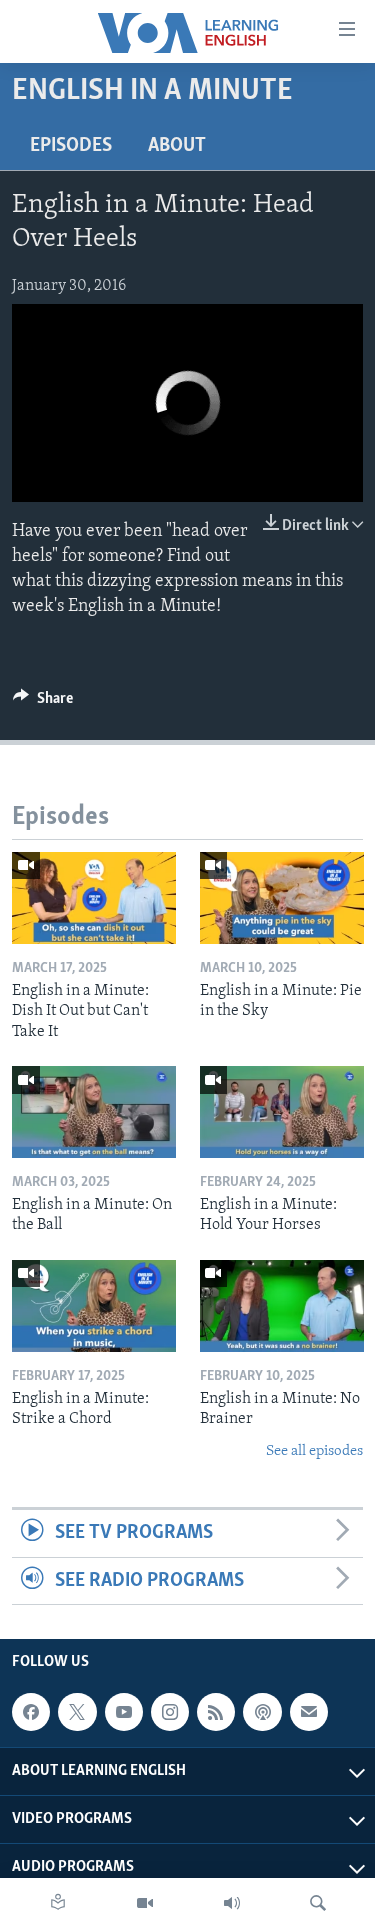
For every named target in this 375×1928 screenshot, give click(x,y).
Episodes (71, 146)
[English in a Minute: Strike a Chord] (94, 1306)
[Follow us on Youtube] (124, 1712)
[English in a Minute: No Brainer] (282, 1306)
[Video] (145, 1903)
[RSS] (216, 1712)
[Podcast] (262, 1712)
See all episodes (314, 1451)
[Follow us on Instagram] (170, 1712)
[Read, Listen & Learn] (58, 1903)
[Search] (318, 1903)
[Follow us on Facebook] (31, 1712)
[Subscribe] (309, 1712)
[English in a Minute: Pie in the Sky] (282, 898)
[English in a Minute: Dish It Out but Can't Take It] (94, 898)
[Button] (43, 703)
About (177, 146)
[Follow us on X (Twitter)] (77, 1712)
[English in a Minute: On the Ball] (94, 1112)
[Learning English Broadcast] (232, 1903)
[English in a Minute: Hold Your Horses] (282, 1112)
